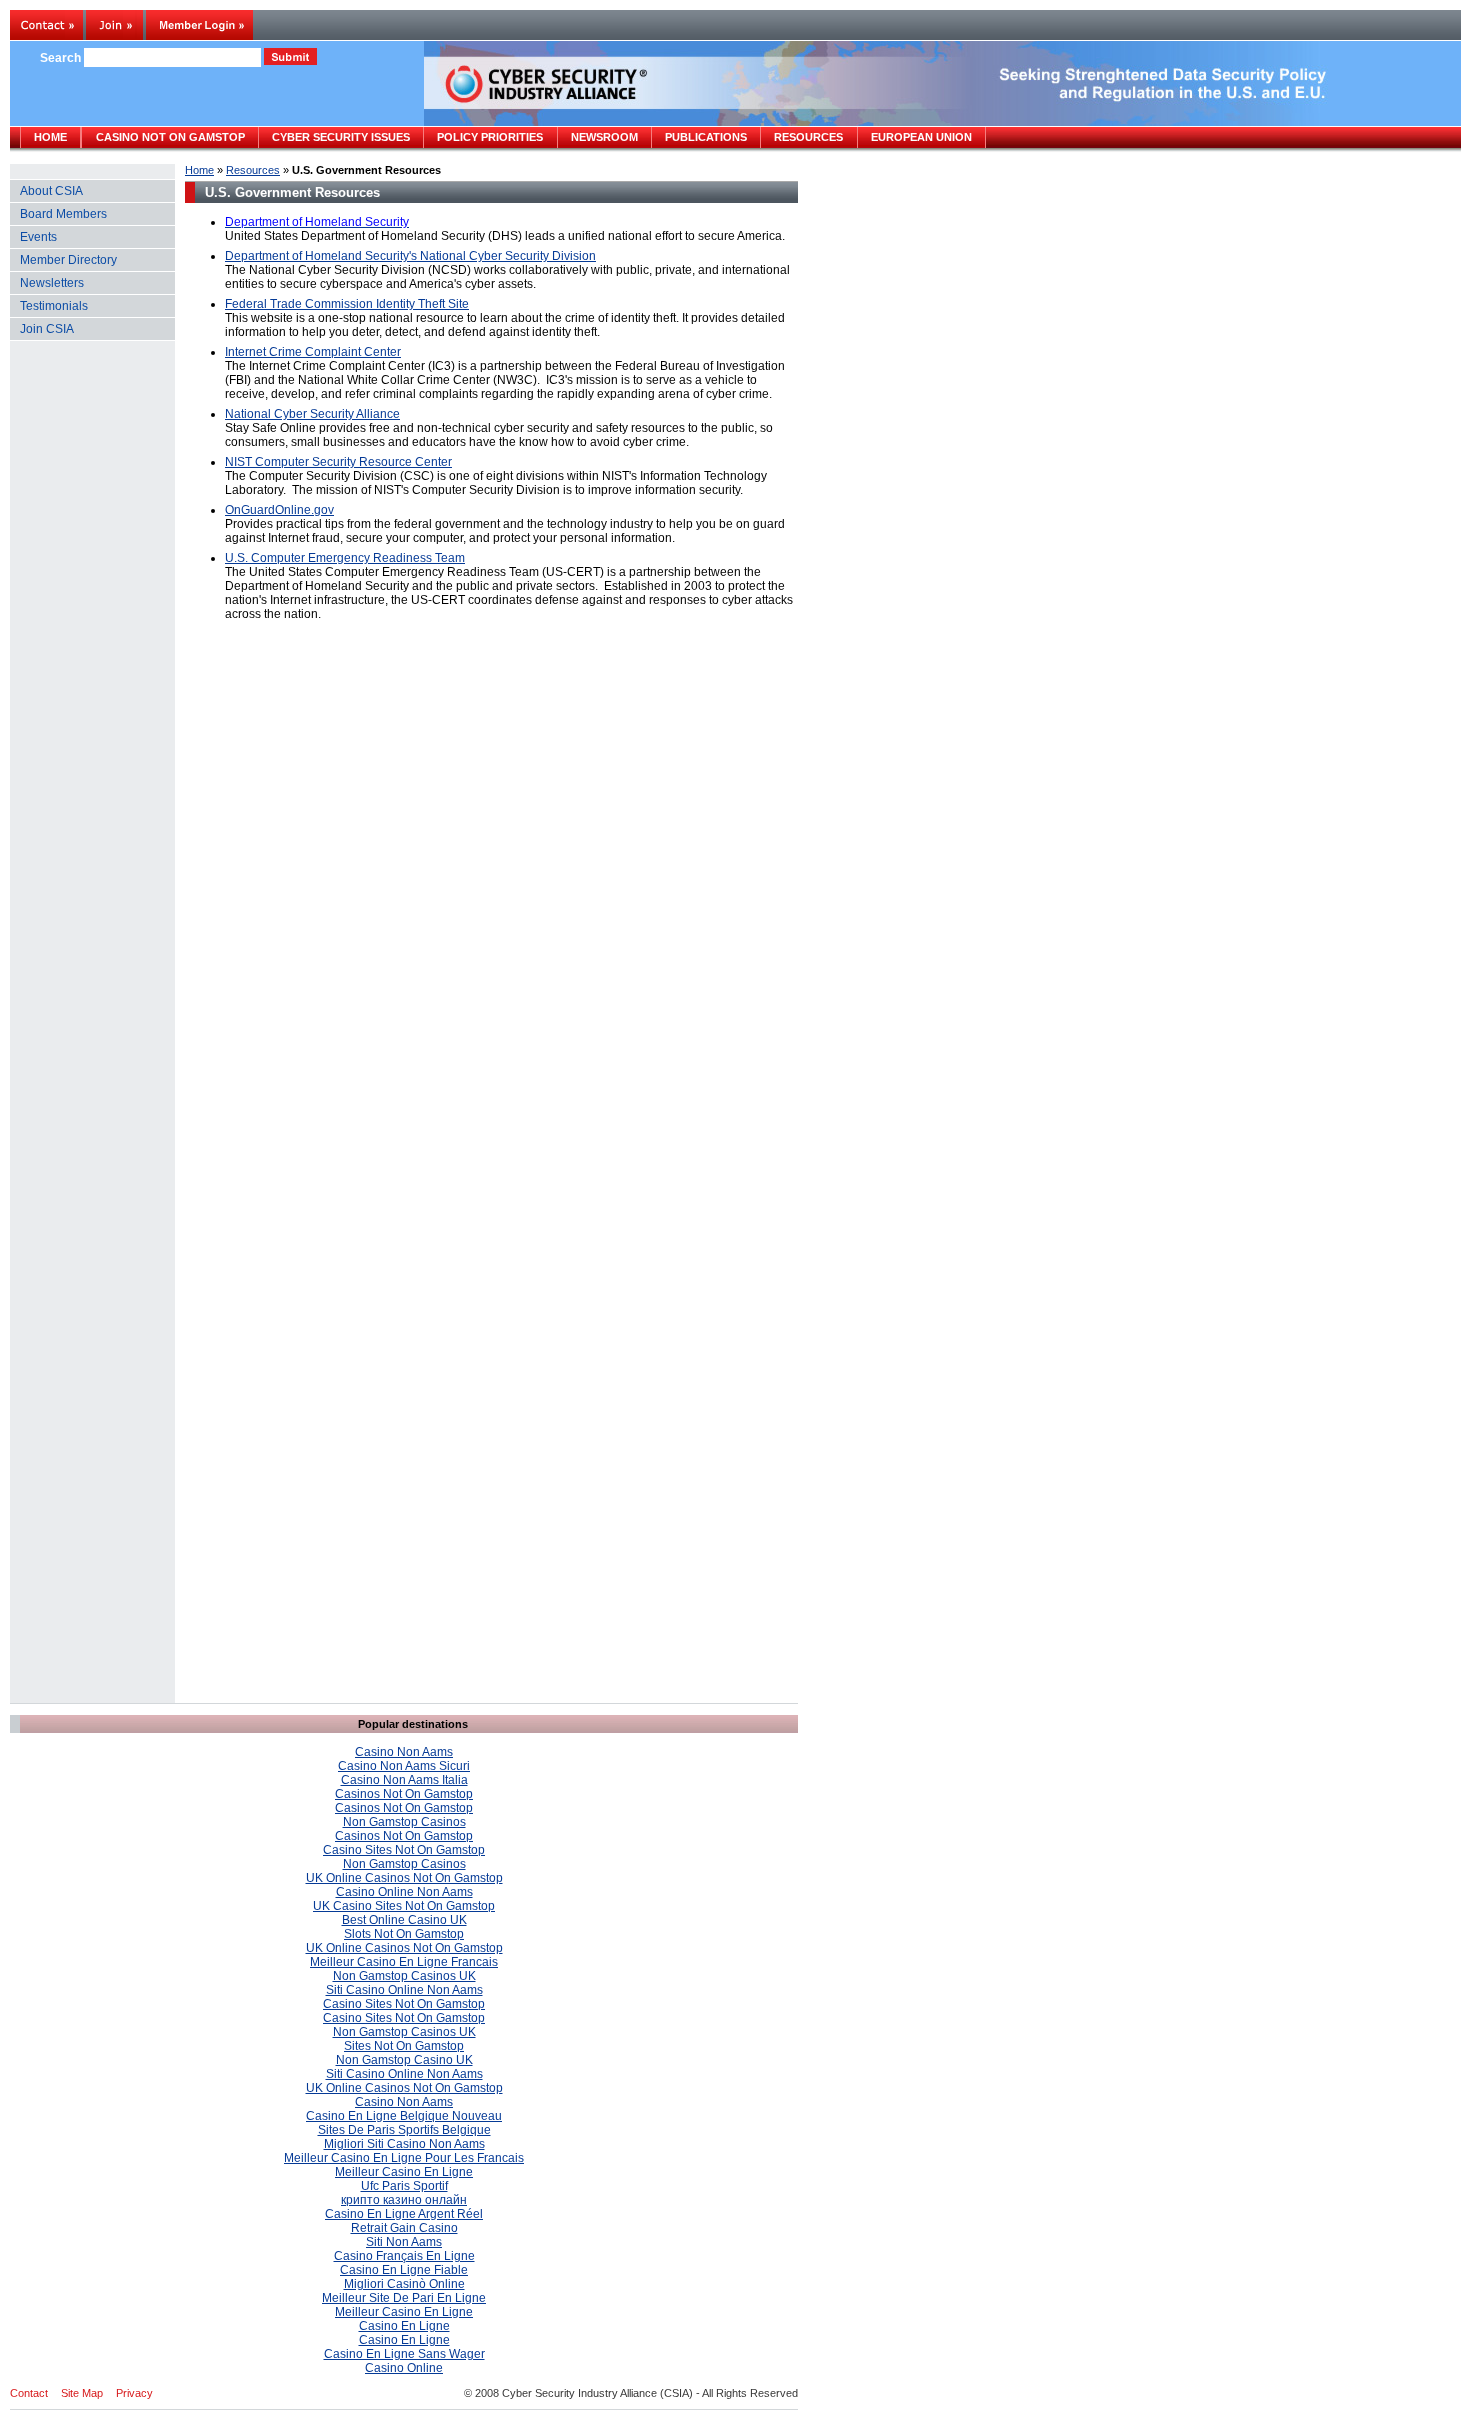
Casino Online (404, 2368)
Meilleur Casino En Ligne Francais (404, 1962)
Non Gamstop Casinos (404, 1822)
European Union (921, 137)
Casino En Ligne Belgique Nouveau (404, 2116)
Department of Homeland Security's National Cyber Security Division (410, 256)
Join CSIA (47, 329)
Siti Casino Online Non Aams (404, 1990)
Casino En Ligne (404, 2326)
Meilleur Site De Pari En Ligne (404, 2298)
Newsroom (604, 137)
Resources (253, 170)
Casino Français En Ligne (404, 2256)
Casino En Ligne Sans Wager (404, 2354)
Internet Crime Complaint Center (313, 352)
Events (38, 237)
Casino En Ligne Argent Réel (404, 2214)
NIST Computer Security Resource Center (338, 462)
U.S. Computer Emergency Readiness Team (345, 558)
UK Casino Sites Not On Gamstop (404, 1906)
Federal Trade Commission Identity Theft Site (347, 304)
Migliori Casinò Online (404, 2284)
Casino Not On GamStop (170, 137)
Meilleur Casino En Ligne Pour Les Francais (404, 2158)
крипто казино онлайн (404, 2200)
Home (199, 170)
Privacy (134, 2393)
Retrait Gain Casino (404, 2228)
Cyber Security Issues (341, 137)
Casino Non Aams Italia (404, 1780)
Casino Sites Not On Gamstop (404, 1850)
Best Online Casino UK (404, 1920)
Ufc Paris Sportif (404, 2186)
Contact (29, 2393)
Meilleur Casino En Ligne (404, 2172)
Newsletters (52, 283)
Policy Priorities (490, 137)
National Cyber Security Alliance (312, 414)
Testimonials (54, 306)
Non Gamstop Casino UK (404, 2060)
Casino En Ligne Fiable (404, 2270)
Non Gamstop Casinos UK (404, 1976)
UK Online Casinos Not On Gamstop (404, 1878)
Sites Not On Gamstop (404, 2046)
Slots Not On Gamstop (404, 1934)
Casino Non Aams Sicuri (404, 1766)
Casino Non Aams (404, 1752)
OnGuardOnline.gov (279, 510)
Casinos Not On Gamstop (404, 1794)
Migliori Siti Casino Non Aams (404, 2144)
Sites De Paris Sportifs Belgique (404, 2130)
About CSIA (51, 191)
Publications (706, 137)
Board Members (63, 214)
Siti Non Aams (404, 2242)
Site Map (82, 2393)
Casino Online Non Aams (404, 1892)
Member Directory (68, 260)
